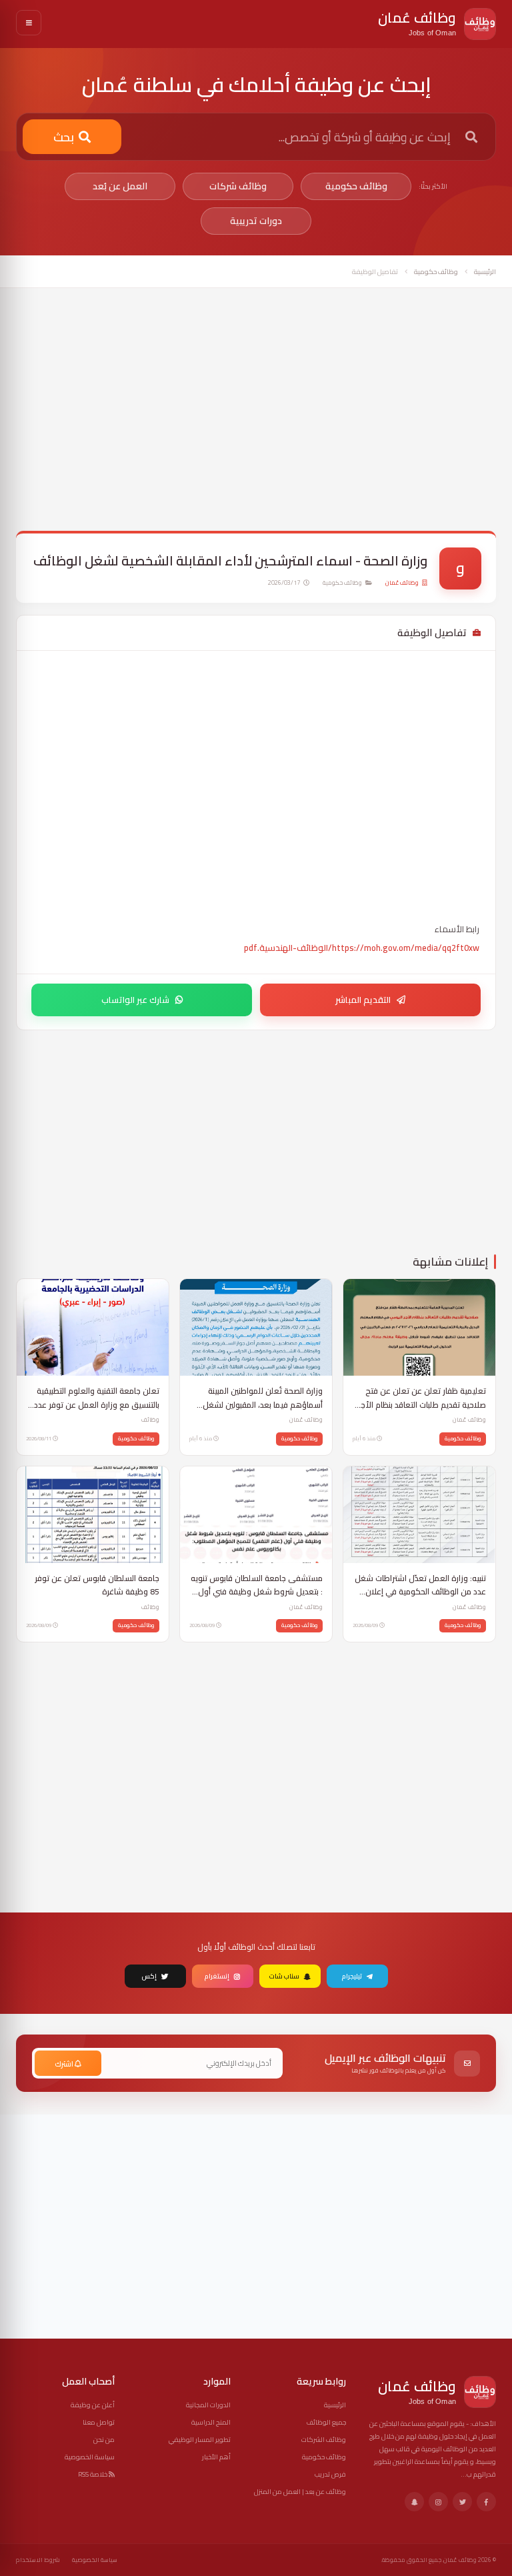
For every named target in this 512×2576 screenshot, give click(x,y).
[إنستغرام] (438, 2502)
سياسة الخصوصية (90, 2457)
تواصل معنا (99, 2422)
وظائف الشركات (324, 2440)
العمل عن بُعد (120, 186)
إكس (149, 1976)
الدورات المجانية (208, 2405)
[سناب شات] (414, 2502)
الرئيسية (485, 272)
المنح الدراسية (211, 2422)
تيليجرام (352, 1976)
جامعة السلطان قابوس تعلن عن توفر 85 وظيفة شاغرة (97, 1585)
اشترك (65, 2064)
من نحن (104, 2440)
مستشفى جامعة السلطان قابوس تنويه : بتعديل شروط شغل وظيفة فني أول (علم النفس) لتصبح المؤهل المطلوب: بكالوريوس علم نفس (257, 1585)
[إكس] (462, 2502)
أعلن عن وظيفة (93, 2405)
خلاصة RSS (93, 2474)
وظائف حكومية (356, 186)
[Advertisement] (256, 419)
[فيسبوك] (486, 2502)
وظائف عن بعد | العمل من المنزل (300, 2492)
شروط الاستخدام (38, 2560)
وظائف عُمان (402, 583)
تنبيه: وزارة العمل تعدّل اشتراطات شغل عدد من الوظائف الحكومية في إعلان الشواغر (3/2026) (420, 1585)
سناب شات (284, 1976)
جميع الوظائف (326, 2422)
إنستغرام (217, 1976)
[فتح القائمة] (29, 23)
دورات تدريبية (256, 221)
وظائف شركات (238, 186)
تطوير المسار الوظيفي (200, 2440)
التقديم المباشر (363, 1000)
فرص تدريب (330, 2474)
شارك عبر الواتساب (135, 1000)
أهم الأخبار (216, 2457)
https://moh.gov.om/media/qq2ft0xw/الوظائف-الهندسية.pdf (362, 948)
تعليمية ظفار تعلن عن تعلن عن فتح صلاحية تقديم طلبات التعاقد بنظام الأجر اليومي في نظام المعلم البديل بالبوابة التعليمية (422, 1398)
